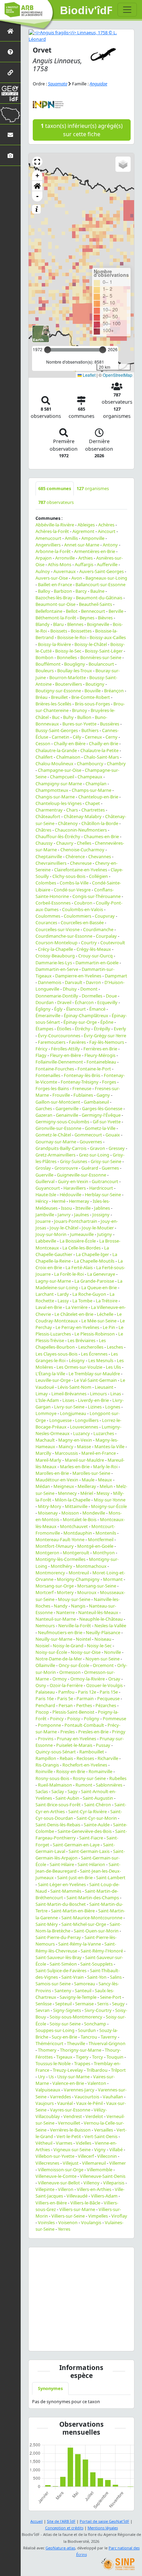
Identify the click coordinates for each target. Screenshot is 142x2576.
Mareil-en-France (99, 1453)
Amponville (93, 538)
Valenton (97, 2083)
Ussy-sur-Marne (73, 2077)
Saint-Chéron (98, 1805)
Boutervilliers (69, 684)
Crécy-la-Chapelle (55, 949)
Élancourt (76, 1009)
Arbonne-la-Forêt (53, 551)
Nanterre (65, 1612)
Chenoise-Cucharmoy (82, 850)
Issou (67, 1208)
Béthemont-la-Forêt (56, 618)
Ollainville (45, 1665)
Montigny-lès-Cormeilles (60, 1559)
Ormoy (60, 1679)
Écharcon (84, 1002)
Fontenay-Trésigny (80, 1082)
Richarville (108, 1758)
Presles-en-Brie (93, 1732)
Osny (41, 1685)
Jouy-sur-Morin (51, 1234)
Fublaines (83, 1095)
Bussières (110, 724)
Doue (111, 996)
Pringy (119, 1732)
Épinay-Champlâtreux (86, 1015)
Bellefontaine (49, 611)
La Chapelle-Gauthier (72, 1251)
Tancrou (89, 2037)
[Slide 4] (70, 2341)
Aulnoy (43, 571)
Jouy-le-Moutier (98, 1228)
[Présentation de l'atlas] (10, 52)
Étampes (44, 1029)
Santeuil (83, 1990)
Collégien (98, 876)
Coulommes (48, 916)
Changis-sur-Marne (55, 797)
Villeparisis (114, 2183)
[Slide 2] (55, 2341)
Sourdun (87, 2030)
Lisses (68, 1400)
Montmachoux (91, 1566)
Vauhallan (113, 2097)
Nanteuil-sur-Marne (56, 1619)
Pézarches (106, 1705)
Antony (110, 545)
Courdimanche (98, 929)
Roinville (44, 1771)
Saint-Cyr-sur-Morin (97, 1818)
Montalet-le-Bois (80, 1519)
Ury (42, 2077)
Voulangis (91, 2222)
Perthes (84, 1705)
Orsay (114, 1679)
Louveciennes (84, 1427)
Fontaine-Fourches (55, 1069)
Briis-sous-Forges (92, 704)
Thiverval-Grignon (107, 2043)
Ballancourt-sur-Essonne (100, 584)
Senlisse (44, 2004)
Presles (68, 1732)
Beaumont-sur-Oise (55, 604)
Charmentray (49, 810)
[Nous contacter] (10, 135)
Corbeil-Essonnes (53, 903)
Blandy (43, 624)
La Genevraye (101, 1274)
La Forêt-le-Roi (69, 1274)
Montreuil (79, 1573)
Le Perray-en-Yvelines (77, 1327)
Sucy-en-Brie (64, 2037)
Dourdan (45, 1002)
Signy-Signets (67, 2010)
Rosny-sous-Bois (52, 1778)
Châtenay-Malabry (83, 816)
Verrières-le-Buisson (70, 2130)
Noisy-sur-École (51, 1652)
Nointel (83, 1639)
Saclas (42, 1791)
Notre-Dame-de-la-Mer (59, 1659)
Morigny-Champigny (78, 1579)
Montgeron (47, 1553)
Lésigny (77, 1360)
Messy (103, 1493)
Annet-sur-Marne (82, 545)
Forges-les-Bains (52, 1088)
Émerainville (48, 1015)
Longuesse (60, 1420)
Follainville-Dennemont (59, 1062)
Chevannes (100, 856)
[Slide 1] (48, 2341)
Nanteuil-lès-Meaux (98, 1612)
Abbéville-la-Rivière (55, 525)
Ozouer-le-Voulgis (104, 1685)
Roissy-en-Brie (71, 1771)
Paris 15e (109, 1692)
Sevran (43, 2010)
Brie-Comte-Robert (91, 697)
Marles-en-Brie (75, 1467)
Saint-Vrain (73, 1977)
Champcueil (62, 777)
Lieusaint (104, 1387)
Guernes (110, 1168)
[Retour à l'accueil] (10, 31)
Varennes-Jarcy (79, 2090)
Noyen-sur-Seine (103, 1659)
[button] (37, 162)
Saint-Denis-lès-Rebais (58, 1825)
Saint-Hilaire (62, 1864)
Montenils (106, 1533)
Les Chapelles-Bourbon (71, 1344)
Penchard (45, 1705)
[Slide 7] (92, 2341)
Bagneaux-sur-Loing (106, 578)
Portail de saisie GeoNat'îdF (104, 2521)
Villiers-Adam (104, 2196)
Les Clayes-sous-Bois (57, 1354)
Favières (77, 1042)
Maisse (84, 1446)
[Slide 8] (100, 2341)
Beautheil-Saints (95, 604)
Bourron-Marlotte (68, 677)
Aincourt (107, 531)
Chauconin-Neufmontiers (81, 830)
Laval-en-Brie (49, 1307)
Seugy (118, 2004)
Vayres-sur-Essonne (70, 2110)
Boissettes (81, 631)
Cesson (43, 743)
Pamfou (66, 1692)
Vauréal (65, 2103)
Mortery (65, 1592)
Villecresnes (47, 2163)
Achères (106, 525)
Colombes (46, 883)
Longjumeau (73, 1413)
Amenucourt (48, 538)
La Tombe (82, 1301)
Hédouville (70, 1195)
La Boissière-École (78, 1241)
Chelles (84, 843)
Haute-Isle (46, 1195)
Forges (109, 1082)
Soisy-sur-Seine (65, 2024)
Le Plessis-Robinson (95, 1334)
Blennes (75, 624)
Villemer (118, 2163)
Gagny (103, 1095)
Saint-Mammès (66, 1891)
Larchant (45, 1294)
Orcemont (103, 1665)
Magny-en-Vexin (75, 1440)
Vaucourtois (87, 2097)
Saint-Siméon (63, 1964)
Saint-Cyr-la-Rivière (88, 1811)
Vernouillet (69, 2123)
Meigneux (64, 1486)
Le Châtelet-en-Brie (74, 1314)
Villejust (71, 2163)
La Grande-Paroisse (94, 1281)
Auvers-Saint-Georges (102, 571)
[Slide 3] (63, 2341)
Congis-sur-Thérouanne (97, 896)
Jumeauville (82, 1234)
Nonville (113, 1652)
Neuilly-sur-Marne (54, 1639)
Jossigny (101, 1215)
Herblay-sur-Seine (103, 1195)
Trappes (82, 2063)
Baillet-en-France (55, 584)
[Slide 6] (85, 2341)
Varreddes (60, 2097)
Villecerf (86, 2156)
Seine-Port (111, 1997)
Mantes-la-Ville (109, 1446)
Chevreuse (81, 863)
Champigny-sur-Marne (59, 784)
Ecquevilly (107, 1002)
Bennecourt (93, 611)
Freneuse (82, 1088)
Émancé (97, 1009)
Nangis (78, 1606)
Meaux (105, 1480)
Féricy (42, 1049)
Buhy (68, 717)
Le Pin (109, 1327)
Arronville (65, 558)
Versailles (104, 2130)
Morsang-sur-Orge (55, 1586)
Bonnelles (67, 657)
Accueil (37, 2521)
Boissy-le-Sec (68, 651)
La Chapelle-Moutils (94, 1261)
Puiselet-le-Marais (74, 1745)
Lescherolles (91, 1347)
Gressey (117, 1148)
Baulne (97, 591)
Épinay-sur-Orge (80, 1022)
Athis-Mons (60, 564)
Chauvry (65, 843)
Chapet (93, 803)
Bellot (72, 611)
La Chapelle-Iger (92, 1254)
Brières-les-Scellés (53, 704)
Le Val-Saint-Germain (95, 1380)
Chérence (75, 856)
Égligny (43, 1009)
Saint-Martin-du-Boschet (61, 1904)
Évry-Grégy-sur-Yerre (105, 1036)
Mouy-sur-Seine (74, 1599)
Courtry (89, 943)
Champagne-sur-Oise (60, 770)
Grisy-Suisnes (74, 1161)
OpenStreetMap (118, 375)
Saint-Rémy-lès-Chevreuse (76, 1947)
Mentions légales (103, 2528)
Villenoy (92, 2183)
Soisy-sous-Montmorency (76, 2017)
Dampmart (116, 976)
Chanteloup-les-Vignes (59, 803)
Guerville (44, 1175)
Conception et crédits (64, 2528)
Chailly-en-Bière (70, 743)
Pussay (103, 1745)
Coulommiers (78, 916)
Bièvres (105, 618)
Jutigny (105, 1234)
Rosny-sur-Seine (89, 1778)
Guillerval (45, 1181)
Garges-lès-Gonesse (102, 1108)
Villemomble (100, 2170)
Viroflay (119, 2216)
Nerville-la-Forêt (75, 1626)
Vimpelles (98, 2216)
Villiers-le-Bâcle (85, 2203)
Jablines (102, 1208)
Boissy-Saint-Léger (104, 651)
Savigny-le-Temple (78, 1997)
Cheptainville (49, 856)
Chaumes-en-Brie (101, 836)
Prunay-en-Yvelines (77, 1739)
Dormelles (92, 996)
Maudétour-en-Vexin (57, 1480)
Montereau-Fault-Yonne (60, 1539)
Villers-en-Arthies (94, 2189)
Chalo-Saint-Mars (101, 757)
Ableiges (86, 525)
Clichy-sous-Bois (69, 876)
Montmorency (50, 1573)
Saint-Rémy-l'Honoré (102, 1951)
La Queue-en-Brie (99, 1287)
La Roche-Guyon (89, 1294)
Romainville (100, 1771)
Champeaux (90, 777)
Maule (88, 1480)
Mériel (87, 1493)
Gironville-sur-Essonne (58, 1128)
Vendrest (73, 2116)
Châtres (43, 830)
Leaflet (89, 375)
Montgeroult (76, 1553)
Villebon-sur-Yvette (55, 2156)
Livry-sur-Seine (69, 1407)
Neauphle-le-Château (101, 1619)
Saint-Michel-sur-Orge (84, 1924)
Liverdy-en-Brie (93, 1400)
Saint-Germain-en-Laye (76, 1845)
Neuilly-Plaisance (103, 1632)
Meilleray (87, 1486)
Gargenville (67, 1108)
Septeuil (63, 2004)
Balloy (44, 591)
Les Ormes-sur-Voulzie (79, 1367)
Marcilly (43, 1453)
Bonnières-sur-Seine (101, 657)
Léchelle (105, 1314)
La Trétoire (107, 1301)
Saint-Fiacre (91, 1838)
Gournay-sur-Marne (56, 1142)
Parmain (85, 1698)
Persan (66, 1705)
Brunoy (80, 710)
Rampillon (46, 1758)
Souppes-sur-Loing (55, 2030)
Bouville (93, 691)
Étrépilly (102, 1029)
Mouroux (87, 1592)
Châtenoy (68, 823)
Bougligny (75, 664)
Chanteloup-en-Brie (98, 797)
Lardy (63, 1294)
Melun (106, 1486)
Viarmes (64, 2143)
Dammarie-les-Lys (54, 963)
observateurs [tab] (56, 502)
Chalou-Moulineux (54, 764)
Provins (46, 1739)
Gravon (98, 1148)
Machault (45, 1440)
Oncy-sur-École (74, 1665)
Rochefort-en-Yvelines (85, 1765)
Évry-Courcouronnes (59, 1036)
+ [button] (37, 175)
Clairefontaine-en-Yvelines (81, 870)
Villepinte (45, 2189)
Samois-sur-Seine (53, 1984)
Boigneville (98, 624)
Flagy (41, 1055)
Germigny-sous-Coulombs (62, 1122)
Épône (107, 1022)
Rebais (66, 1758)
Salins (116, 1977)
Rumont (84, 1785)
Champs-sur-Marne (92, 790)
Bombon (44, 657)
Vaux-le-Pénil (89, 2103)
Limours (98, 1394)
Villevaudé (77, 2196)
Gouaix (113, 1135)
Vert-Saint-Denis (101, 2136)
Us (51, 2077)
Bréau (42, 697)
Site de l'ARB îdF (61, 2521)
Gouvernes (91, 1142)
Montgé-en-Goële (95, 1546)
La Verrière (77, 1307)
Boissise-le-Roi (72, 637)
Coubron (83, 903)
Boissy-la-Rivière (54, 644)
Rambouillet (92, 1752)
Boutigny (95, 684)
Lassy (63, 1301)
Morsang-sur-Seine (97, 1586)
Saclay (58, 1791)
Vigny (100, 2149)
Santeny (63, 1990)
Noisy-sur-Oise (86, 1652)
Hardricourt (101, 1188)
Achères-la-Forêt (52, 531)
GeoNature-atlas (60, 2548)
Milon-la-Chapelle (73, 1500)
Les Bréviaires (82, 1340)
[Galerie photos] (10, 155)
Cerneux (93, 737)
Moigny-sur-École (109, 1506)
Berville (116, 611)
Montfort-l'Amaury (55, 1546)
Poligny (92, 1718)
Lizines (95, 1407)
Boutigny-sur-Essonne (58, 691)
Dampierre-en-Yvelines (78, 976)
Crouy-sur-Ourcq (95, 956)
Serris (103, 2004)
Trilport (118, 2070)
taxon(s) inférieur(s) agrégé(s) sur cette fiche (82, 130)
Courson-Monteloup (57, 943)
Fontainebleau (101, 1062)
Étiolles (64, 1029)
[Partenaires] (10, 72)
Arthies (85, 558)
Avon (77, 578)
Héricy (42, 1201)
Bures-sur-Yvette (79, 724)
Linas (116, 1394)
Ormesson (70, 1672)
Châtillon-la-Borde (100, 823)
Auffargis (84, 564)
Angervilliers (48, 545)
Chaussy (44, 843)
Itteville (83, 1208)
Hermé (59, 1201)
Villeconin (107, 2156)
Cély (77, 737)
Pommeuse (114, 1718)
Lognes (113, 1407)
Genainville (67, 1115)
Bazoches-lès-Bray (54, 598)
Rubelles (118, 1778)
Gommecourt (88, 1135)
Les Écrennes (94, 1354)
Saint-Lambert (111, 1877)
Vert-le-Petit (69, 2136)
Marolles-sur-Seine (91, 1473)
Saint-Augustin (98, 1798)
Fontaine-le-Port (94, 1069)
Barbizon (63, 591)
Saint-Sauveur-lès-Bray (59, 1957)
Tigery (82, 2057)
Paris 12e (87, 1692)
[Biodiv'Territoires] (10, 114)
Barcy (81, 591)
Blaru (58, 624)
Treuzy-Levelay (68, 2070)
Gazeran (44, 1115)
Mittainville (76, 1506)
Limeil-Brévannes (69, 1394)
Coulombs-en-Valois (83, 909)
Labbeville (46, 1241)
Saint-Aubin (67, 1798)
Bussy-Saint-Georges (57, 730)
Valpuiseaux (48, 2090)
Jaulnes (82, 1215)
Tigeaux (64, 2057)
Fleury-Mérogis (100, 1055)
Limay (42, 1394)
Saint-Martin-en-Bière (73, 1911)
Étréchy (83, 1029)
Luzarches (104, 1433)
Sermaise (84, 2004)
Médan (43, 1486)
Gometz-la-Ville (100, 1128)
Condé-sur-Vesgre (72, 890)
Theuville (76, 2043)
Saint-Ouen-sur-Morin (96, 1931)
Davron (93, 982)
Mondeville (94, 1513)
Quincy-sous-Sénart (56, 1752)
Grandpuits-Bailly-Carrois (61, 1148)
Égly (58, 1009)
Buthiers (90, 730)
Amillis (71, 538)
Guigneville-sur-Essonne (82, 1175)
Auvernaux (65, 571)
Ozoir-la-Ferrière (66, 1685)
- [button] (37, 196)
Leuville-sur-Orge (53, 1380)
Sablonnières (109, 1785)
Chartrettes (93, 810)
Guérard (90, 1168)
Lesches (115, 1347)
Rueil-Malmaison (55, 1785)
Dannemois (50, 982)
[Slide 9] (107, 2341)
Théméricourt (49, 2043)
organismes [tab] (93, 488)
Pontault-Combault (84, 1725)
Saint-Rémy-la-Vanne (80, 1944)
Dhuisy (70, 989)
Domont (89, 989)
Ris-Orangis (47, 1765)
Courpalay (106, 936)
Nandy (61, 1606)
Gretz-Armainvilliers (55, 1155)
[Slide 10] (115, 2341)
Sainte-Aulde (97, 1825)
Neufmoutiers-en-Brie (60, 1632)
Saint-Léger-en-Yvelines (62, 1884)
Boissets (59, 631)
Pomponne (49, 1725)
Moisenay (48, 1513)
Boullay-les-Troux (75, 671)
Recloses (85, 1758)
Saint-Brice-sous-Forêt (58, 1805)
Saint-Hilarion (91, 1864)
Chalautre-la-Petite (99, 750)
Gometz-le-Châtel (53, 1135)
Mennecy (67, 1493)
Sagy (73, 1791)
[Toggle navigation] (127, 10)
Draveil (64, 1002)
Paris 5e (65, 1698)
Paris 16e (45, 1698)
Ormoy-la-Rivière (88, 1679)
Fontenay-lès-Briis (82, 1075)
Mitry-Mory (50, 1506)
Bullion (84, 717)
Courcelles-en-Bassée (82, 922)
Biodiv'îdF (86, 10)
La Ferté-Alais (79, 1267)
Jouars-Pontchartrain (76, 1221)
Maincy (66, 1446)
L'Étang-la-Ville (50, 1374)
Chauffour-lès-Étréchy (58, 836)
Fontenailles (48, 1075)
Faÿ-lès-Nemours (107, 1042)
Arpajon (44, 558)
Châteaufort (48, 816)
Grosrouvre (66, 1168)
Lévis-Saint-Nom (74, 1387)
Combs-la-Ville (74, 883)
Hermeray (79, 1201)
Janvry (64, 1215)
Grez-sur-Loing (94, 1155)
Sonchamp (95, 2024)
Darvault (74, 982)
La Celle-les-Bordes (82, 1248)
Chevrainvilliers (51, 863)
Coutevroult (113, 943)
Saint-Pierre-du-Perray (58, 1937)
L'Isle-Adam (47, 1400)
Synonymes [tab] (50, 2388)
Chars (72, 810)
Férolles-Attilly (65, 1049)
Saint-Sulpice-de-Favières (61, 1970)
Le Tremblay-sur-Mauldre (94, 1374)
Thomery (47, 2050)
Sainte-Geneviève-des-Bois (85, 1831)
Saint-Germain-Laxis (89, 1851)
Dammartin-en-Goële (97, 963)
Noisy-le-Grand (68, 1646)
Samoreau (85, 1984)
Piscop (42, 1712)
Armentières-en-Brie (95, 551)
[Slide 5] (78, 2341)
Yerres (64, 2229)
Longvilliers (87, 1420)
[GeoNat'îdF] (10, 93)
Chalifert (44, 757)
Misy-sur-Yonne (110, 1500)
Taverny (109, 2037)
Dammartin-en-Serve (57, 969)
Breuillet (59, 697)
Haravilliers (75, 1188)
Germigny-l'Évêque (101, 1115)
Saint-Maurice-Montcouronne (92, 1918)
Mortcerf (44, 1592)
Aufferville (107, 564)
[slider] (103, 350)
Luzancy (82, 1433)
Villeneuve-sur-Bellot (59, 2183)
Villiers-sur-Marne (77, 2209)
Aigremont (83, 531)
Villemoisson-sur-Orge (61, 2170)
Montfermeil (101, 1539)
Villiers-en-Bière (51, 2203)
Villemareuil (94, 2163)
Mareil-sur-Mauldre (84, 1460)
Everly (120, 1029)
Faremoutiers (52, 1042)
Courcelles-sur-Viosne (58, 929)
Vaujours (45, 2103)
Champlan (96, 784)
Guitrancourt (105, 1181)
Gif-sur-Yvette (107, 1122)
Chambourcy (90, 764)
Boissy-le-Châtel (91, 644)
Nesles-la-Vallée (110, 1626)
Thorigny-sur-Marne (81, 2050)
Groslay (43, 1168)
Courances (46, 922)
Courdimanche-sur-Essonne (64, 936)
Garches (44, 1108)
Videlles (84, 2143)
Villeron (66, 2189)
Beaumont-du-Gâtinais (99, 598)
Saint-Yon (97, 1977)
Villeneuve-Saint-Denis (103, 2176)
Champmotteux (52, 790)
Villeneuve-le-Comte (56, 2176)
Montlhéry (62, 1566)
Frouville (61, 1095)
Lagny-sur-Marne (53, 1281)
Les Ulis (113, 1367)
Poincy (57, 1718)
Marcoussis (66, 1453)
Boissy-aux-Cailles (108, 637)
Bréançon (114, 691)
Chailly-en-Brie (104, 743)
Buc (56, 717)
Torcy (98, 2057)
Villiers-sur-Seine (68, 2216)
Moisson (70, 1513)
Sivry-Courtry (98, 2010)
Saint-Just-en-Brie (75, 1877)
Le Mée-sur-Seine (99, 1321)
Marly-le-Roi (105, 1467)
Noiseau (103, 1639)
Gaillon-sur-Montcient (58, 1102)
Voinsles (46, 2222)
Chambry (116, 764)
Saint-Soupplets (97, 1964)
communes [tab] (55, 488)
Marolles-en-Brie (52, 1473)
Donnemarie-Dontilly (57, 996)
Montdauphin (78, 1533)
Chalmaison (68, 757)
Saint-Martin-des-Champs (93, 1898)
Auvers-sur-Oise (52, 578)
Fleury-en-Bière (65, 1055)
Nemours (45, 1626)
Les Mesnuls (101, 1360)
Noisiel (42, 1646)
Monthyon (104, 1553)
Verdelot (94, 2116)
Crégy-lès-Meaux (94, 949)
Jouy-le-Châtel (64, 1228)
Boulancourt (101, 664)
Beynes (87, 618)
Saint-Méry (47, 1924)
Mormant (113, 1579)
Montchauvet (74, 1526)
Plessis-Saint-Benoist (73, 1712)
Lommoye (46, 1413)
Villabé (116, 2149)
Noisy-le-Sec (99, 1646)
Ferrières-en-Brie (100, 1049)
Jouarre (43, 1221)
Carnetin (60, 737)
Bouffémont (48, 664)
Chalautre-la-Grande (56, 750)
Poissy (74, 1718)
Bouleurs (45, 671)
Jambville (45, 1215)
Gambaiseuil (96, 1102)
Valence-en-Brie (68, 2083)
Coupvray (105, 916)
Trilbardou (97, 2070)
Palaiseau (45, 1692)
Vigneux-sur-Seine (72, 2149)
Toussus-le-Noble (53, 2063)
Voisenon (68, 2222)
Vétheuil (44, 2143)
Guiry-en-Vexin (73, 1181)
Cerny (111, 737)
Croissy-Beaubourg (55, 956)
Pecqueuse (108, 1698)
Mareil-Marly (48, 1460)
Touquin (115, 2057)
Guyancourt (48, 1188)
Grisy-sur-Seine (106, 1161)
